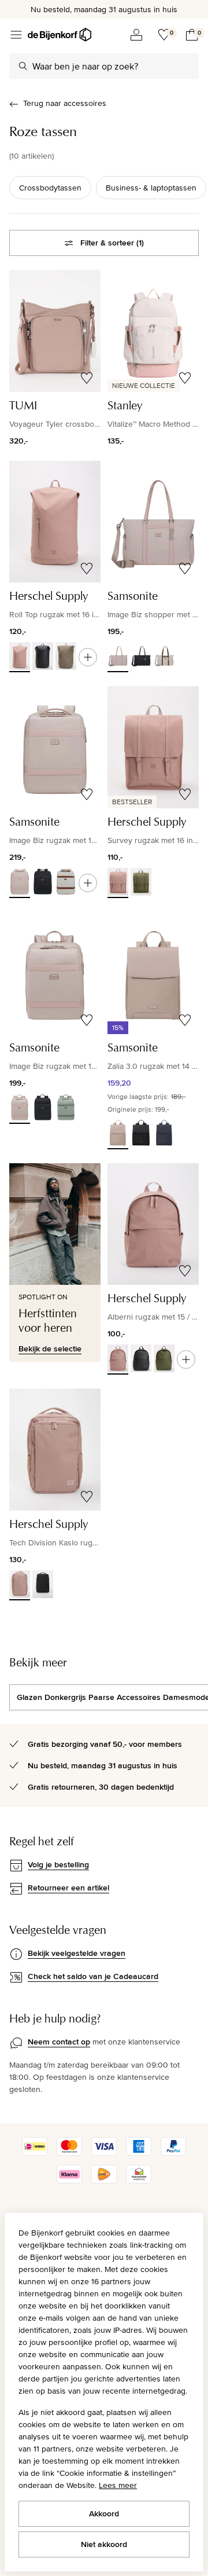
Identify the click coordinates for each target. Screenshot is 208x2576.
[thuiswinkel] (139, 2181)
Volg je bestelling (58, 1864)
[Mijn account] (136, 35)
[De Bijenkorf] (60, 35)
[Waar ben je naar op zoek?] (23, 66)
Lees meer (118, 2485)
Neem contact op (59, 2042)
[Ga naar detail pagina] (88, 657)
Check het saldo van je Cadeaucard (93, 1976)
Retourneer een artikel (68, 1888)
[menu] (16, 35)
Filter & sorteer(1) (112, 243)
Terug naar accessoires (65, 103)
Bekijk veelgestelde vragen (77, 1953)
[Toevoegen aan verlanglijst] (87, 378)
